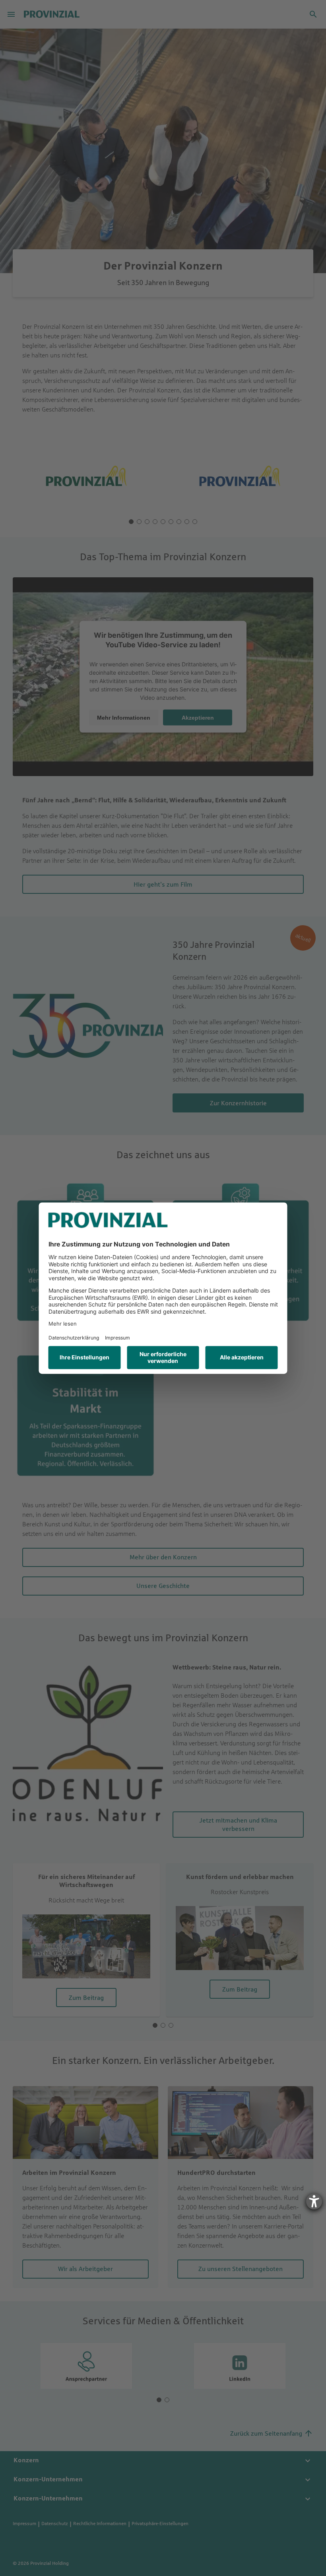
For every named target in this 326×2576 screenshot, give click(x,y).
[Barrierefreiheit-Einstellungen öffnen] (314, 2201)
